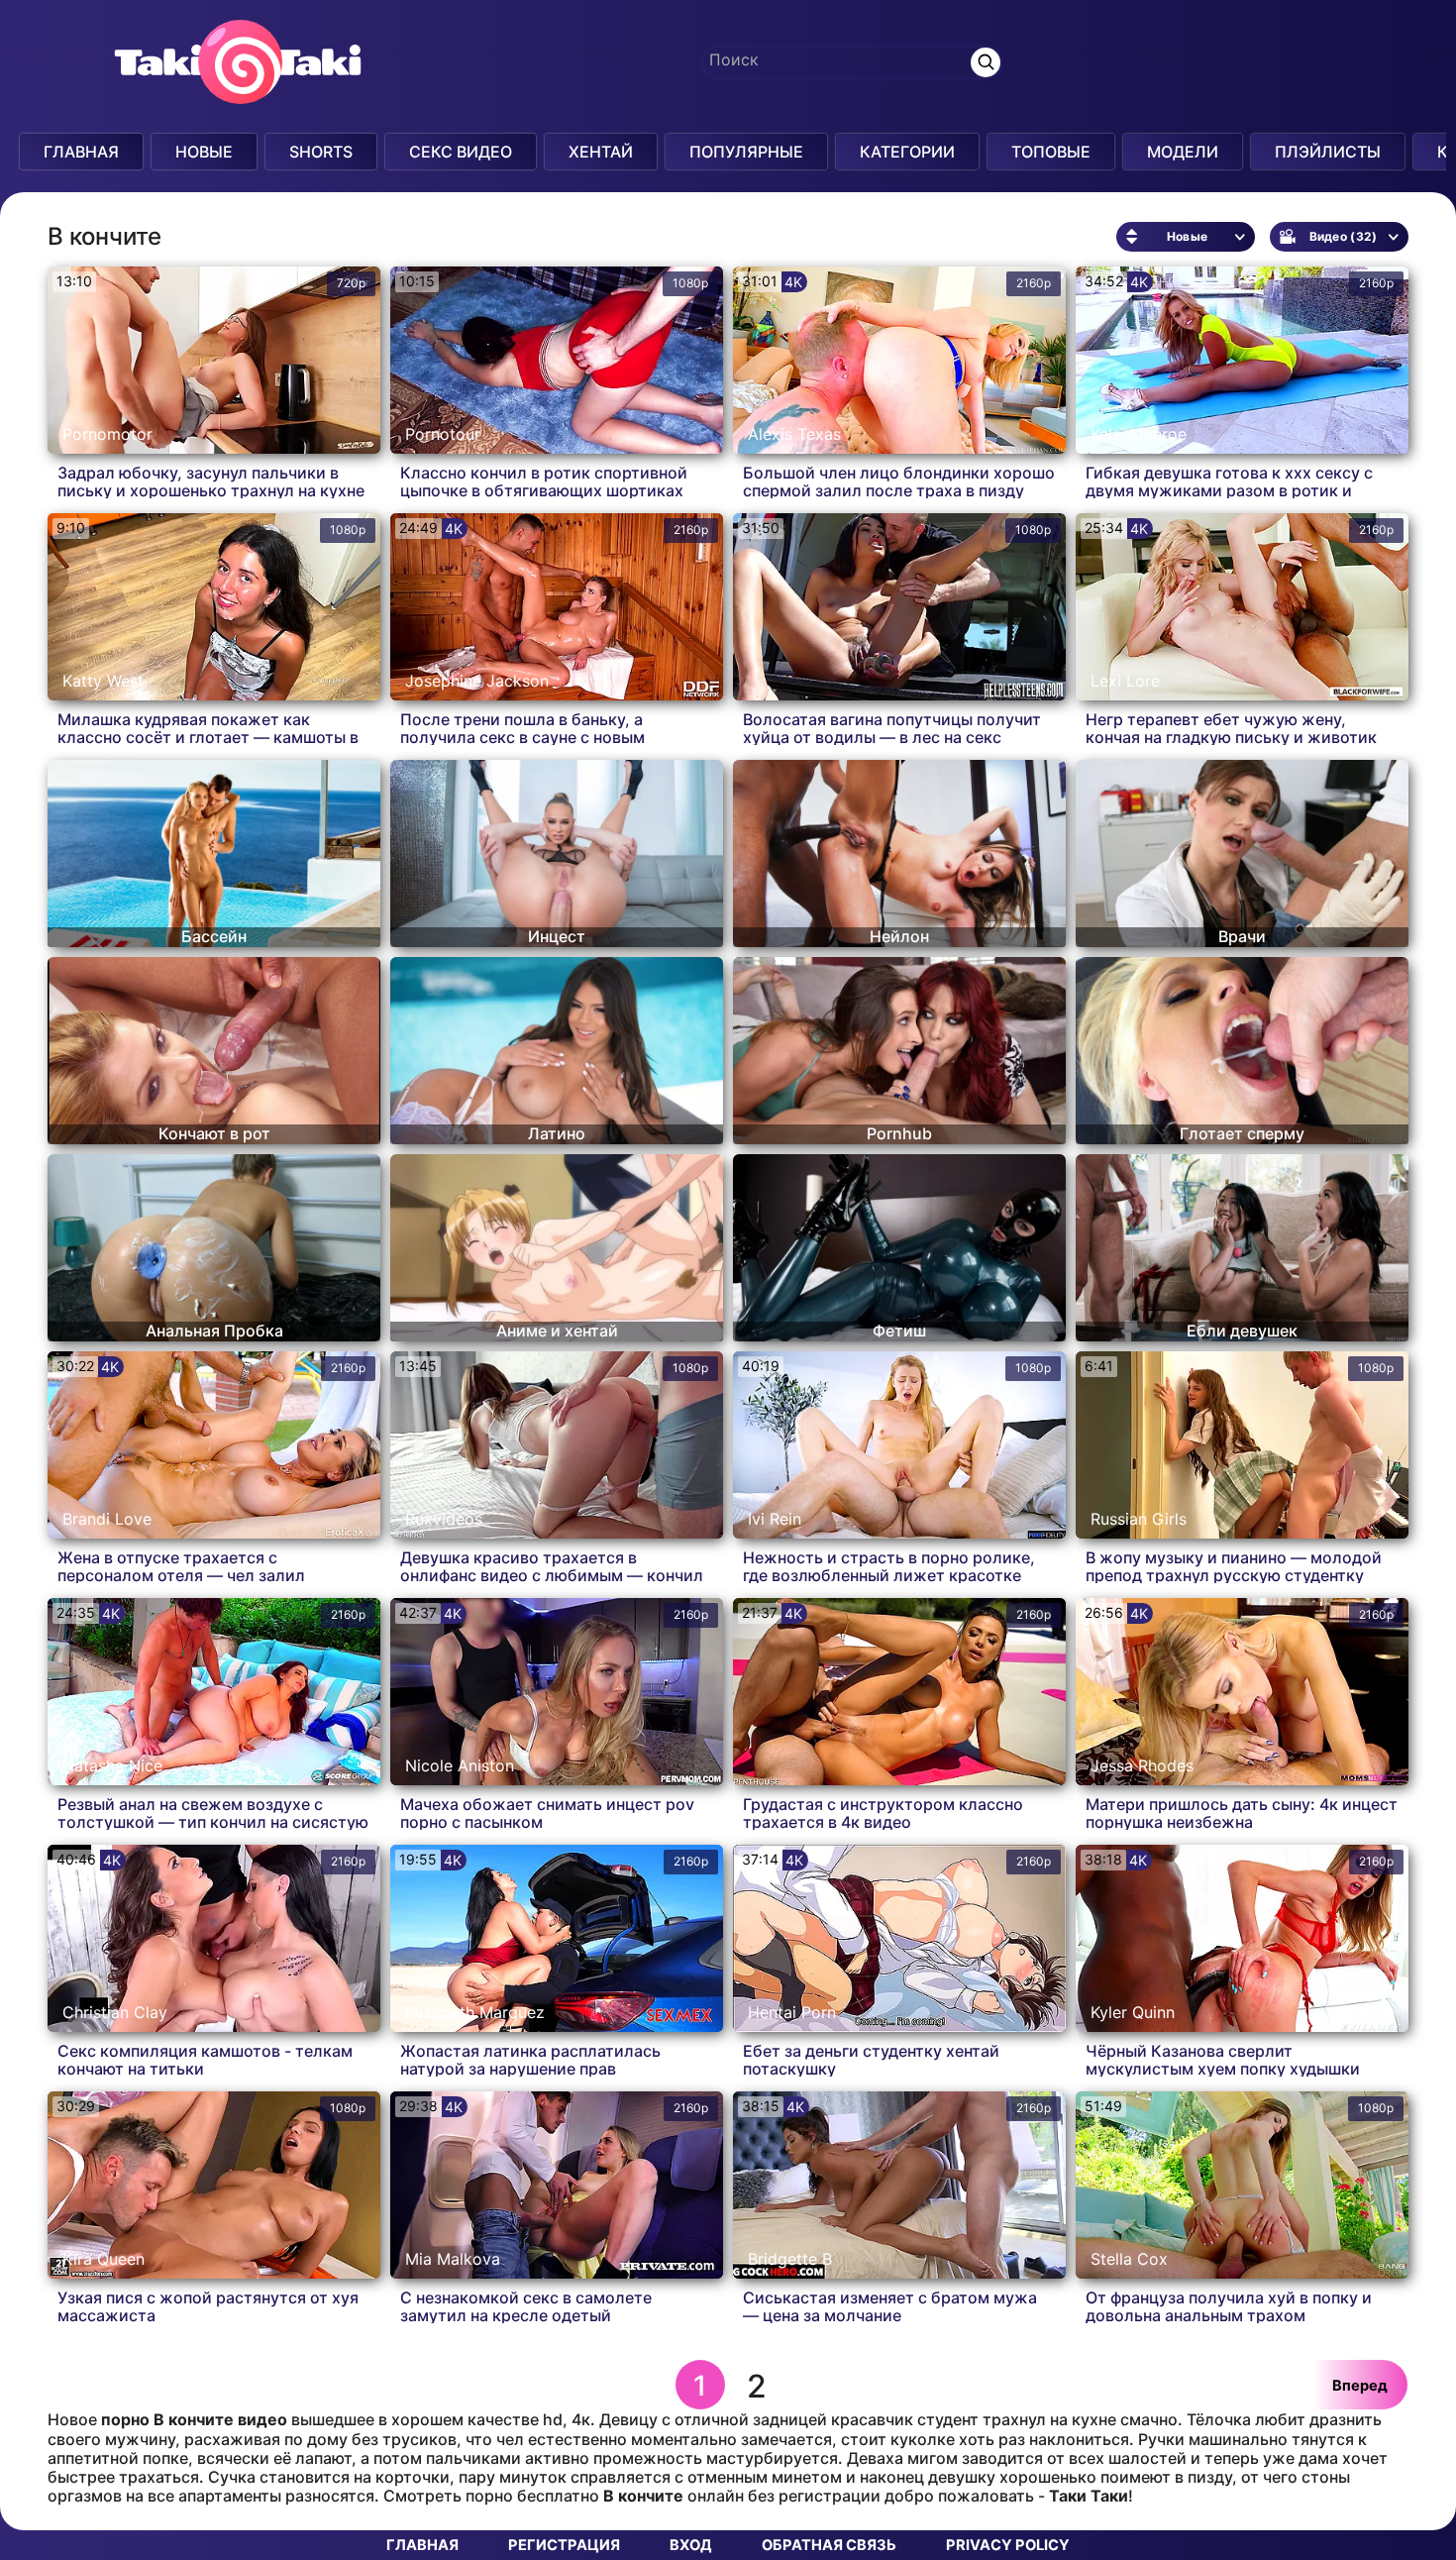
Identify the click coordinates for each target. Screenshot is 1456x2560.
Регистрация (564, 2545)
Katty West (103, 681)
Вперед (1360, 2386)
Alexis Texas (794, 434)
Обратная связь (829, 2545)
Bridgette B (790, 2259)
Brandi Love (107, 1519)
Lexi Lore (1125, 681)
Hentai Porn (792, 2012)
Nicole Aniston (460, 1765)
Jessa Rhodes (1142, 1765)
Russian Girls (1139, 1519)
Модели (1183, 152)
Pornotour (443, 434)
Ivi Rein (775, 1519)
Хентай (601, 152)
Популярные (746, 152)
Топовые (1051, 152)
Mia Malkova (453, 2259)
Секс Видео (461, 152)
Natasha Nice (112, 1765)
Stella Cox (1129, 2259)
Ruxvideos (444, 1519)
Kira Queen (104, 2259)
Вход (691, 2545)
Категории (907, 152)
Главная (81, 152)
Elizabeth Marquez (475, 2012)
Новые (204, 152)
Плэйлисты (1328, 152)
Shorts (321, 152)
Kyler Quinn (1133, 2012)
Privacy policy (1008, 2545)
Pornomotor (107, 434)
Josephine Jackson (477, 681)
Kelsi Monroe (1139, 434)
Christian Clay (115, 2012)
